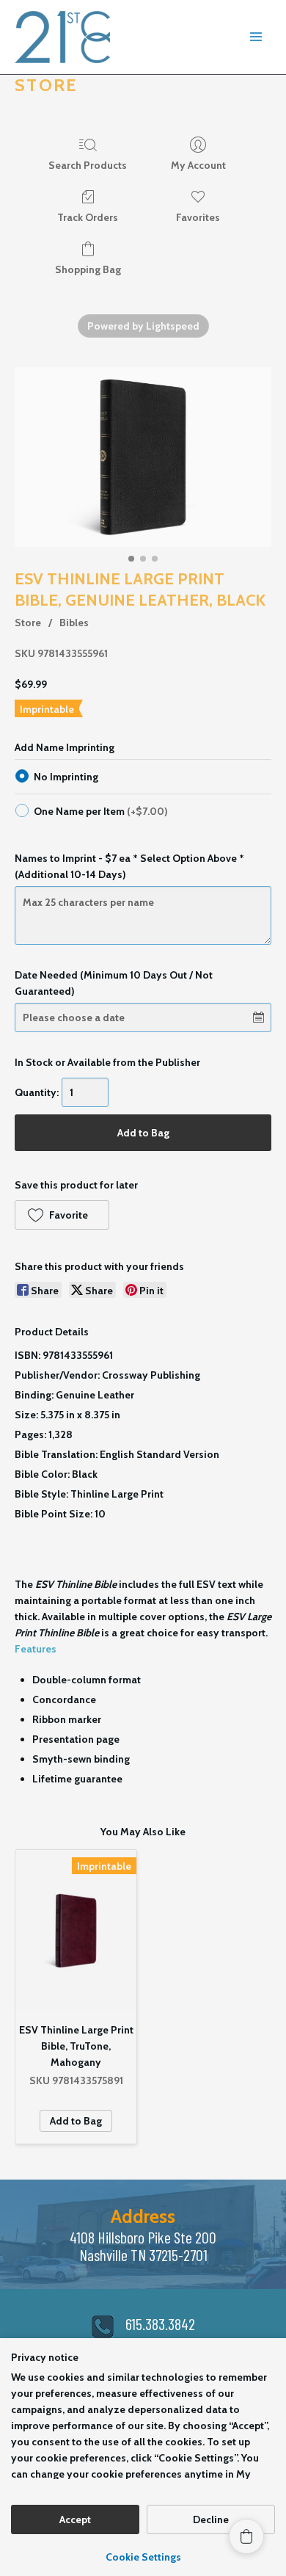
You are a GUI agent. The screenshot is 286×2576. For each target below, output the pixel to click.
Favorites (198, 217)
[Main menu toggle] (256, 37)
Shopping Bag (88, 269)
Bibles (74, 623)
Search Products (88, 165)
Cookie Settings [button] (143, 2557)
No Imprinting (66, 777)
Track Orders (88, 217)
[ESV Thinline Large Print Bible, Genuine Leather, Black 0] (143, 457)
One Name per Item (101, 811)
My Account (198, 165)
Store (28, 623)
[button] (62, 1215)
